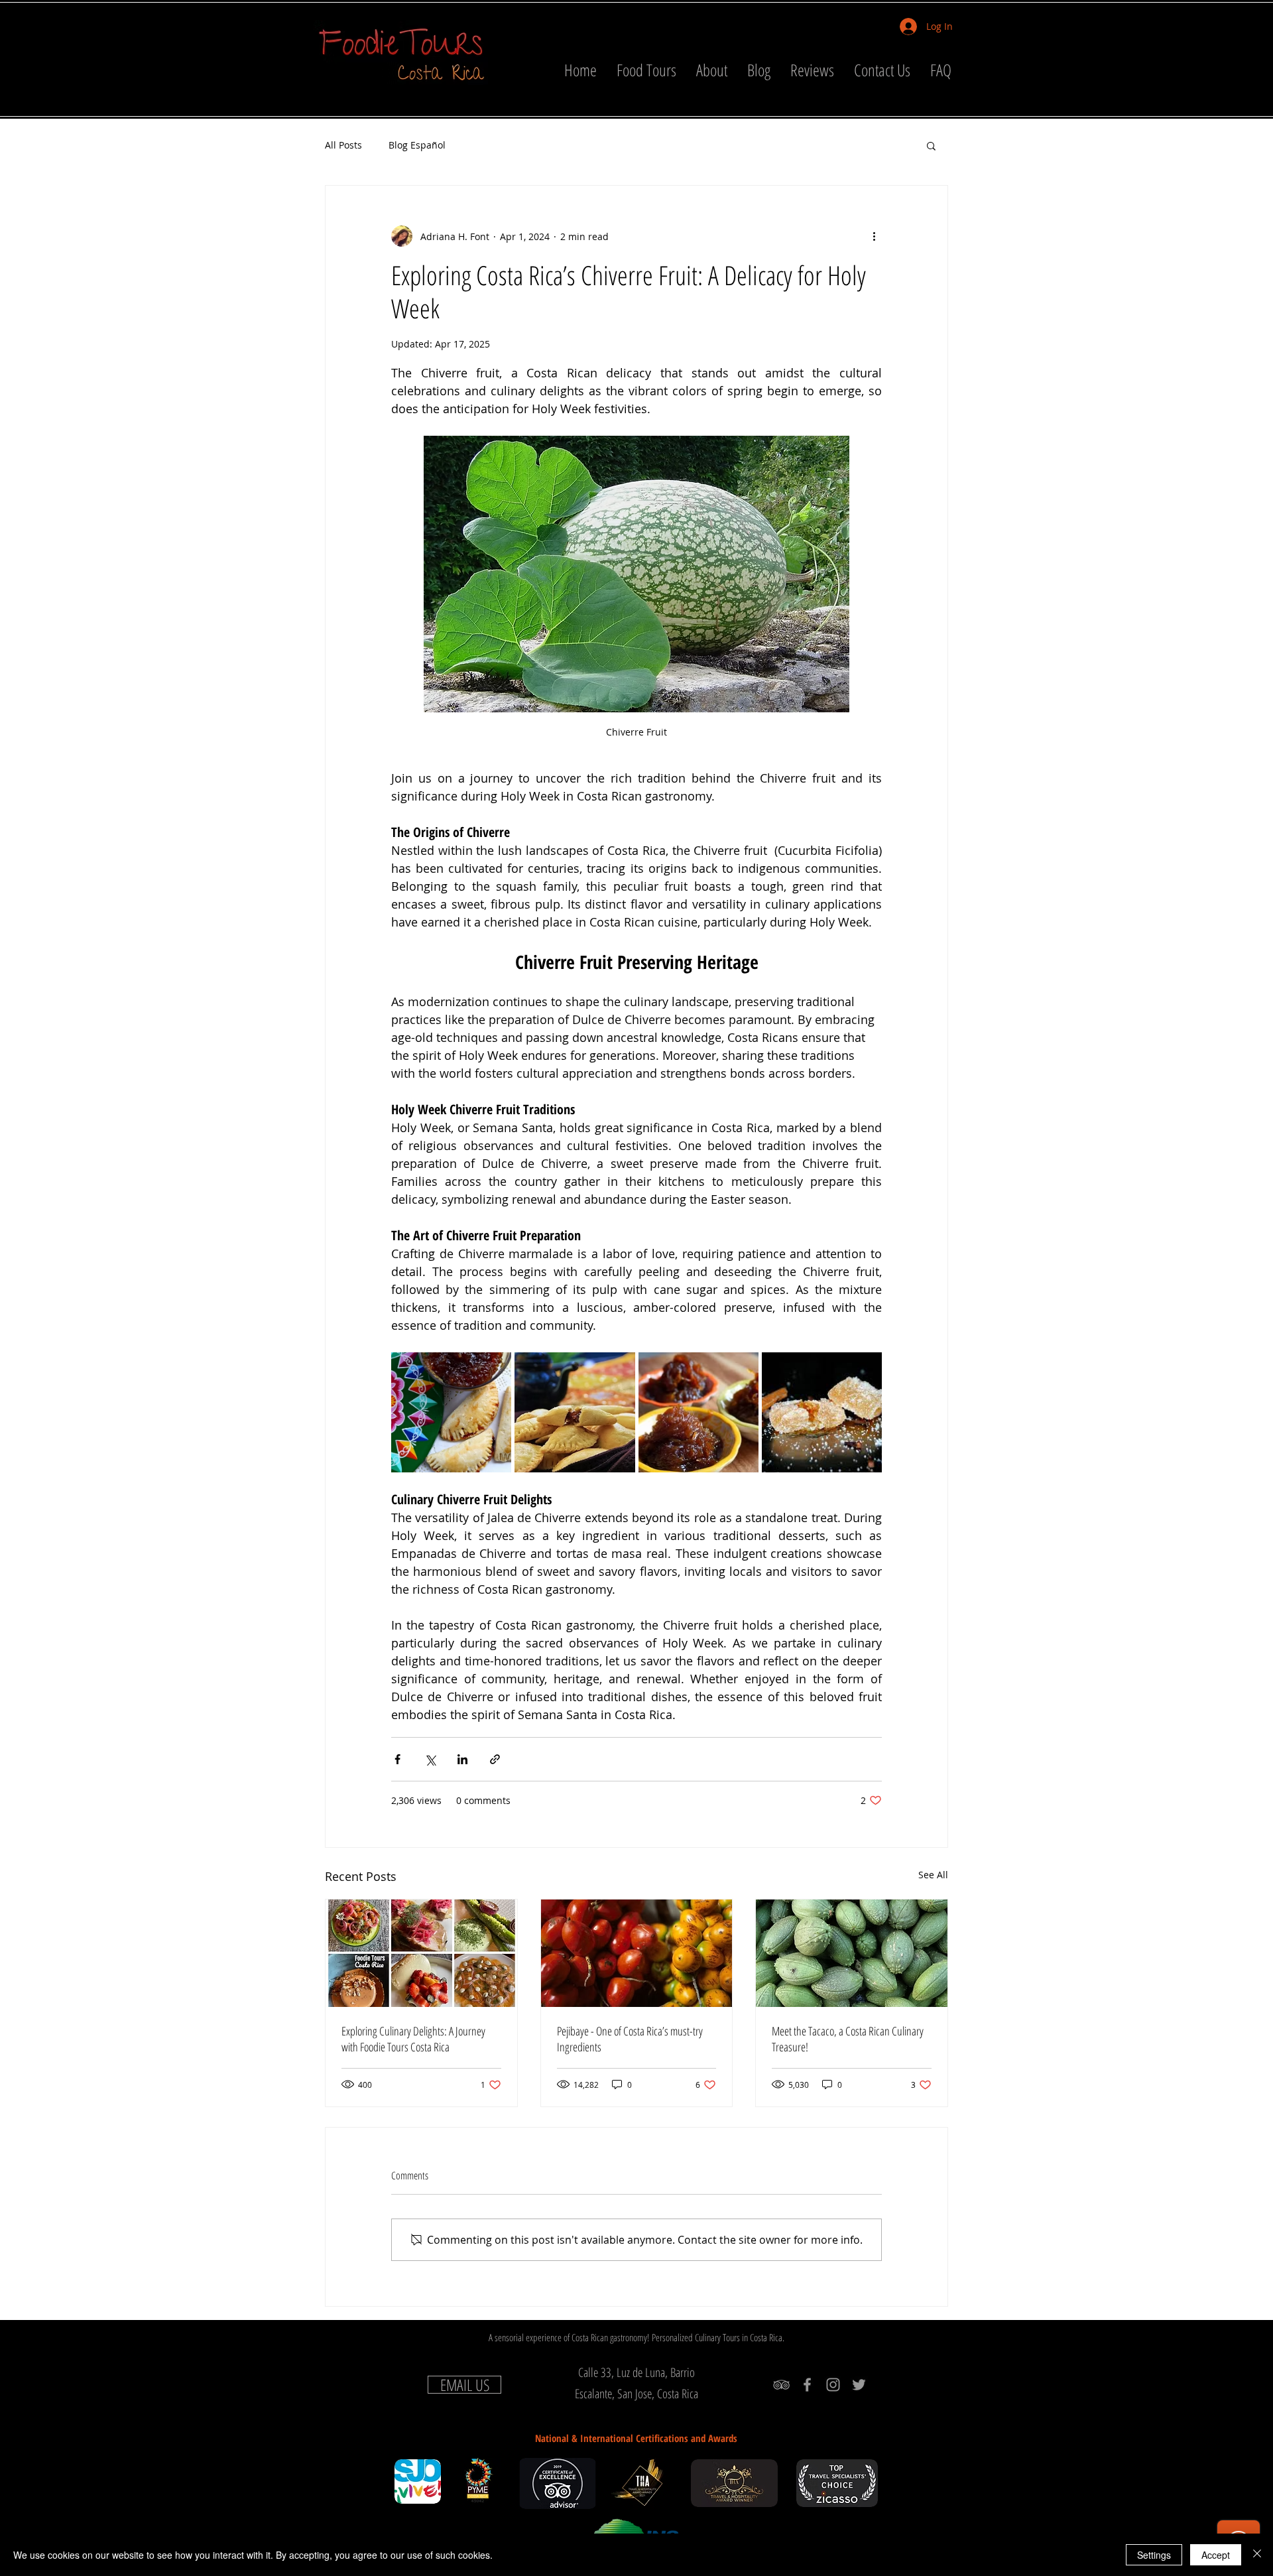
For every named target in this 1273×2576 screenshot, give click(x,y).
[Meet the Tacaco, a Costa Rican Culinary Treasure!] (852, 1953)
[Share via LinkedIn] (462, 1759)
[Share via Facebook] (397, 1759)
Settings (1154, 2555)
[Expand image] (451, 1412)
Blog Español (417, 145)
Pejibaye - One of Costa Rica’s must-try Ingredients (630, 2039)
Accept (1216, 2555)
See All (933, 1875)
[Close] (1257, 2555)
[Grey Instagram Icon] (833, 2385)
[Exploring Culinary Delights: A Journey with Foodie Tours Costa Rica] (421, 1953)
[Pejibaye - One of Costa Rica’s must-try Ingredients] (637, 1953)
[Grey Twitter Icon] (859, 2385)
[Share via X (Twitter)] (430, 1759)
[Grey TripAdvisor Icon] (781, 2385)
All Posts (343, 145)
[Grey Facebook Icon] (807, 2385)
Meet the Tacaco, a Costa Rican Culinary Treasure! (848, 2039)
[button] (931, 145)
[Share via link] (495, 1759)
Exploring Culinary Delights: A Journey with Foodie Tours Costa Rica (413, 2039)
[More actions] (874, 236)
